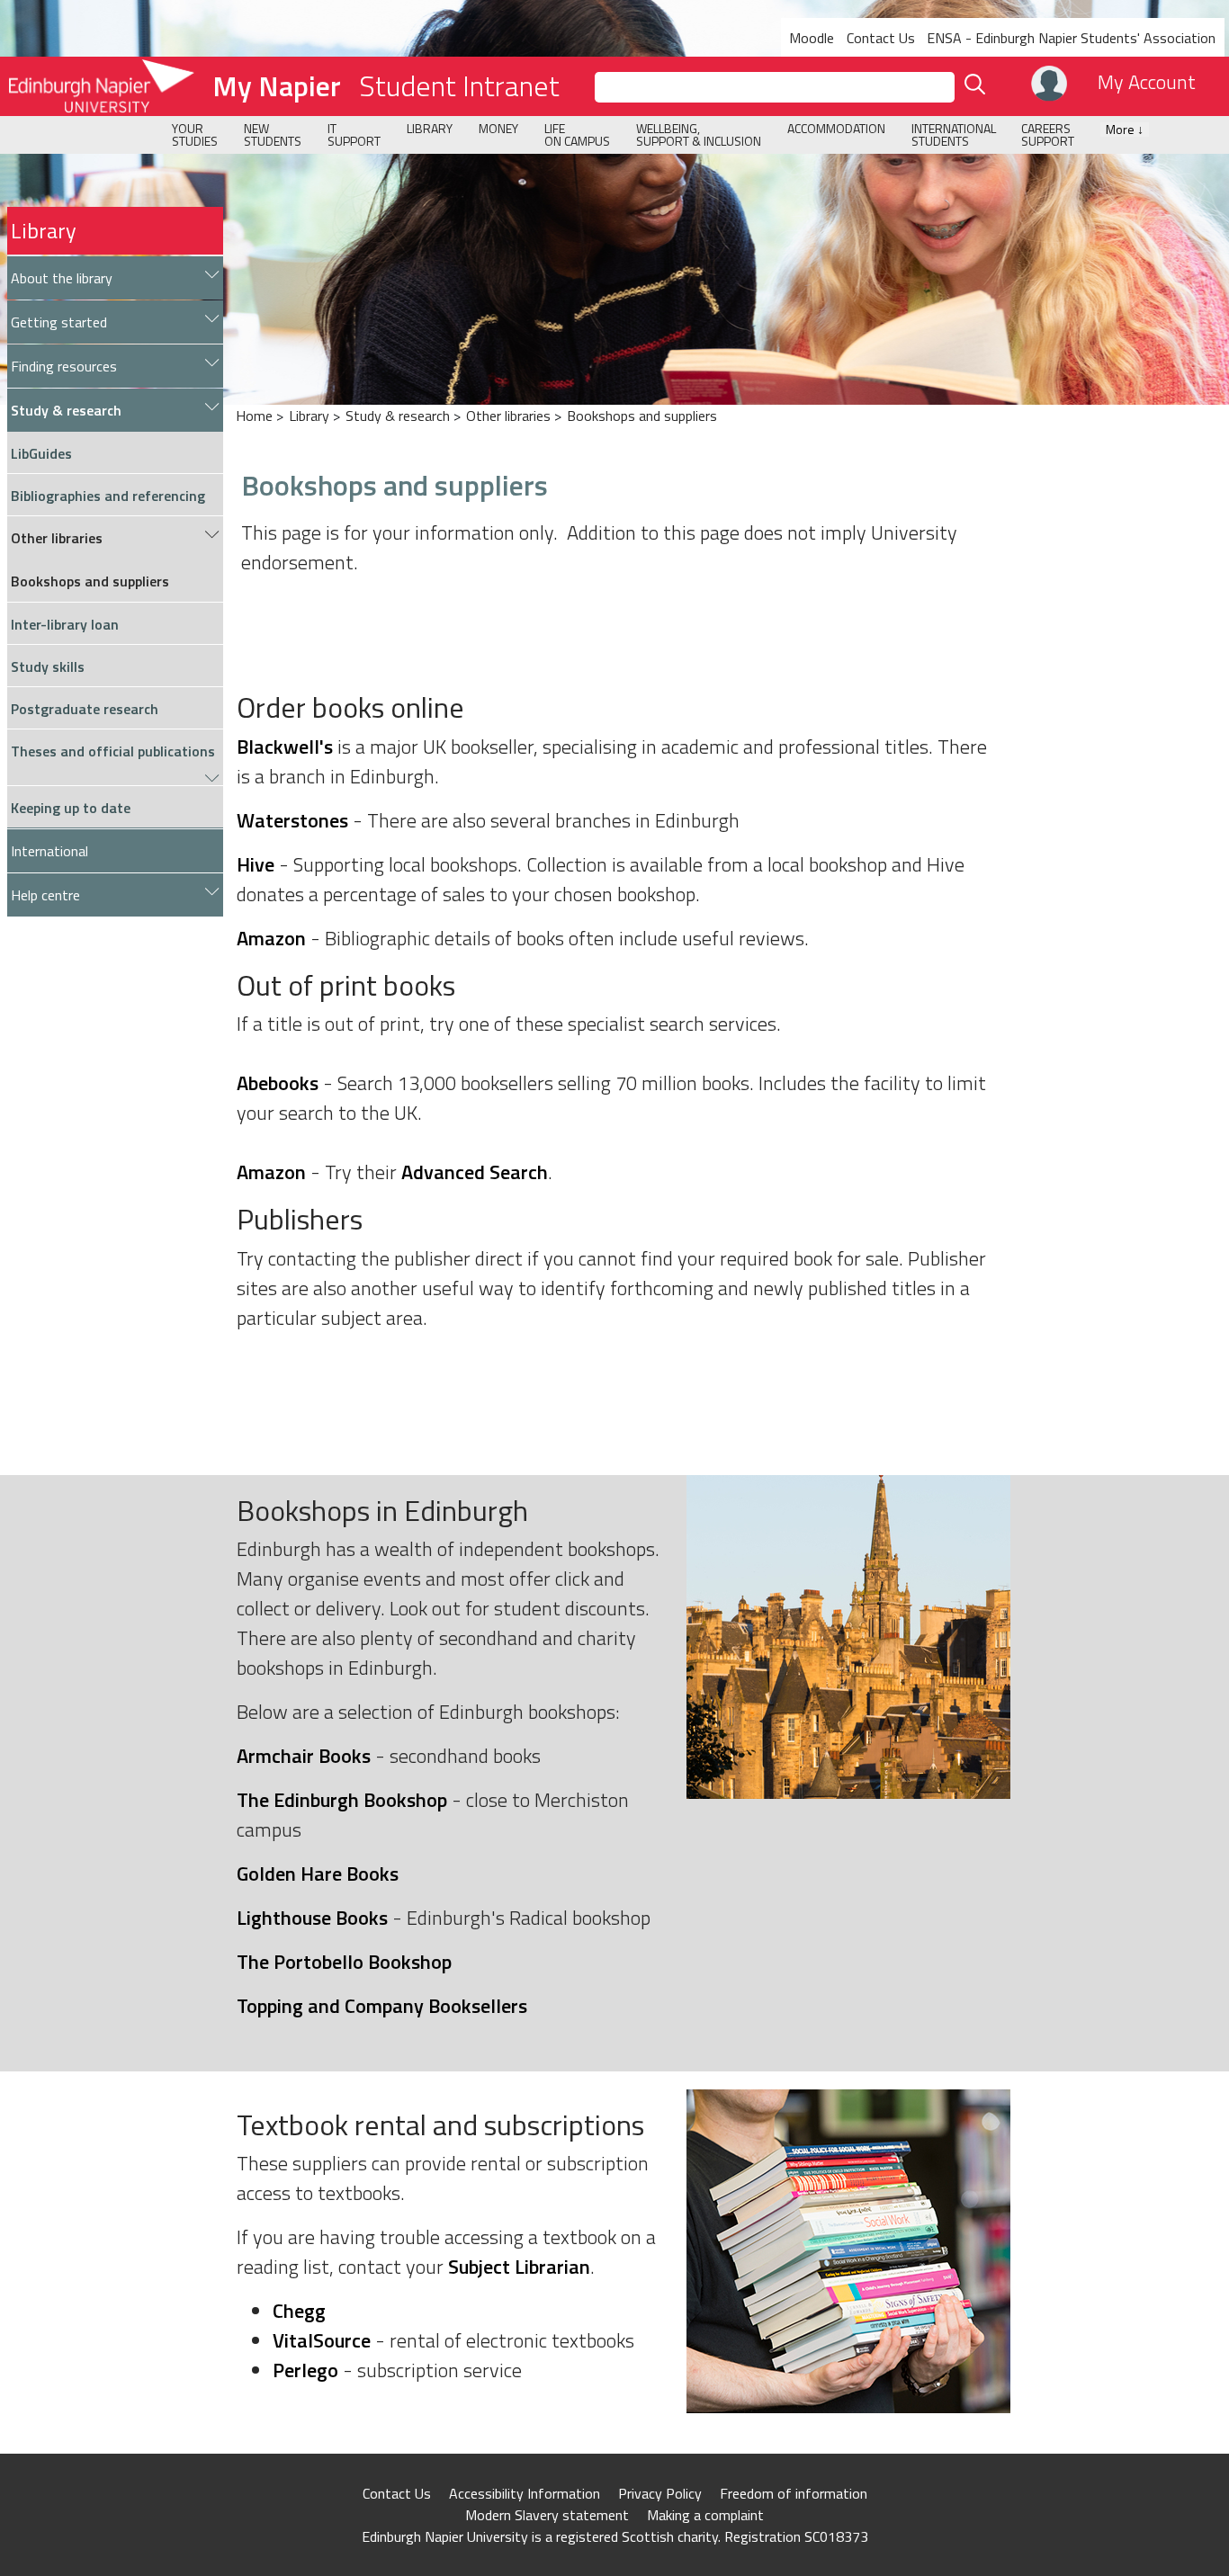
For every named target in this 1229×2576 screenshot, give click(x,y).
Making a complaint (705, 2515)
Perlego (305, 2370)
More (1125, 130)
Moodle (812, 38)
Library (430, 128)
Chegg (299, 2311)
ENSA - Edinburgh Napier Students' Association (1071, 38)
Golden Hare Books (318, 1874)
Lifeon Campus (577, 134)
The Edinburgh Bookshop (342, 1800)
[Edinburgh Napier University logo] (97, 86)
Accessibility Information (525, 2493)
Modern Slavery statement (547, 2515)
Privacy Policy (660, 2493)
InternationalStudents (954, 134)
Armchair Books (304, 1756)
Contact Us (881, 38)
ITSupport (354, 134)
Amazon (271, 938)
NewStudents (273, 134)
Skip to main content (65, 13)
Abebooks (278, 1083)
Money (498, 128)
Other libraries (508, 416)
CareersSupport (1048, 134)
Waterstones (292, 820)
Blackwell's (285, 747)
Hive (256, 864)
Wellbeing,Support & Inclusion (699, 134)
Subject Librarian (519, 2267)
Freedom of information (794, 2493)
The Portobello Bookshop (344, 1962)
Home (254, 416)
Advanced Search (475, 1172)
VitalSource (322, 2340)
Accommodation (836, 128)
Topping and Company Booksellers (382, 2006)
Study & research (398, 416)
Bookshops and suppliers (642, 416)
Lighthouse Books (312, 1918)
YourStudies (195, 134)
